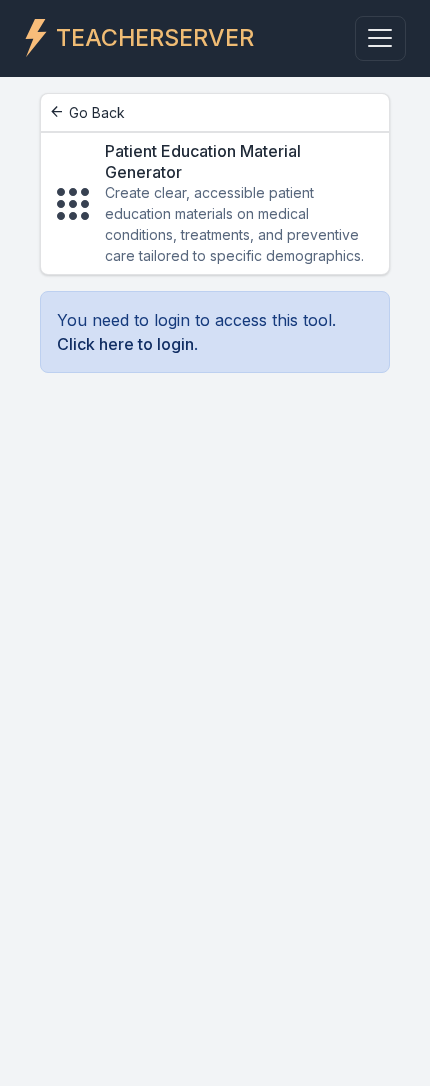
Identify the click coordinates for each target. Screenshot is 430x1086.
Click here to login (125, 344)
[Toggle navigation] (380, 38)
